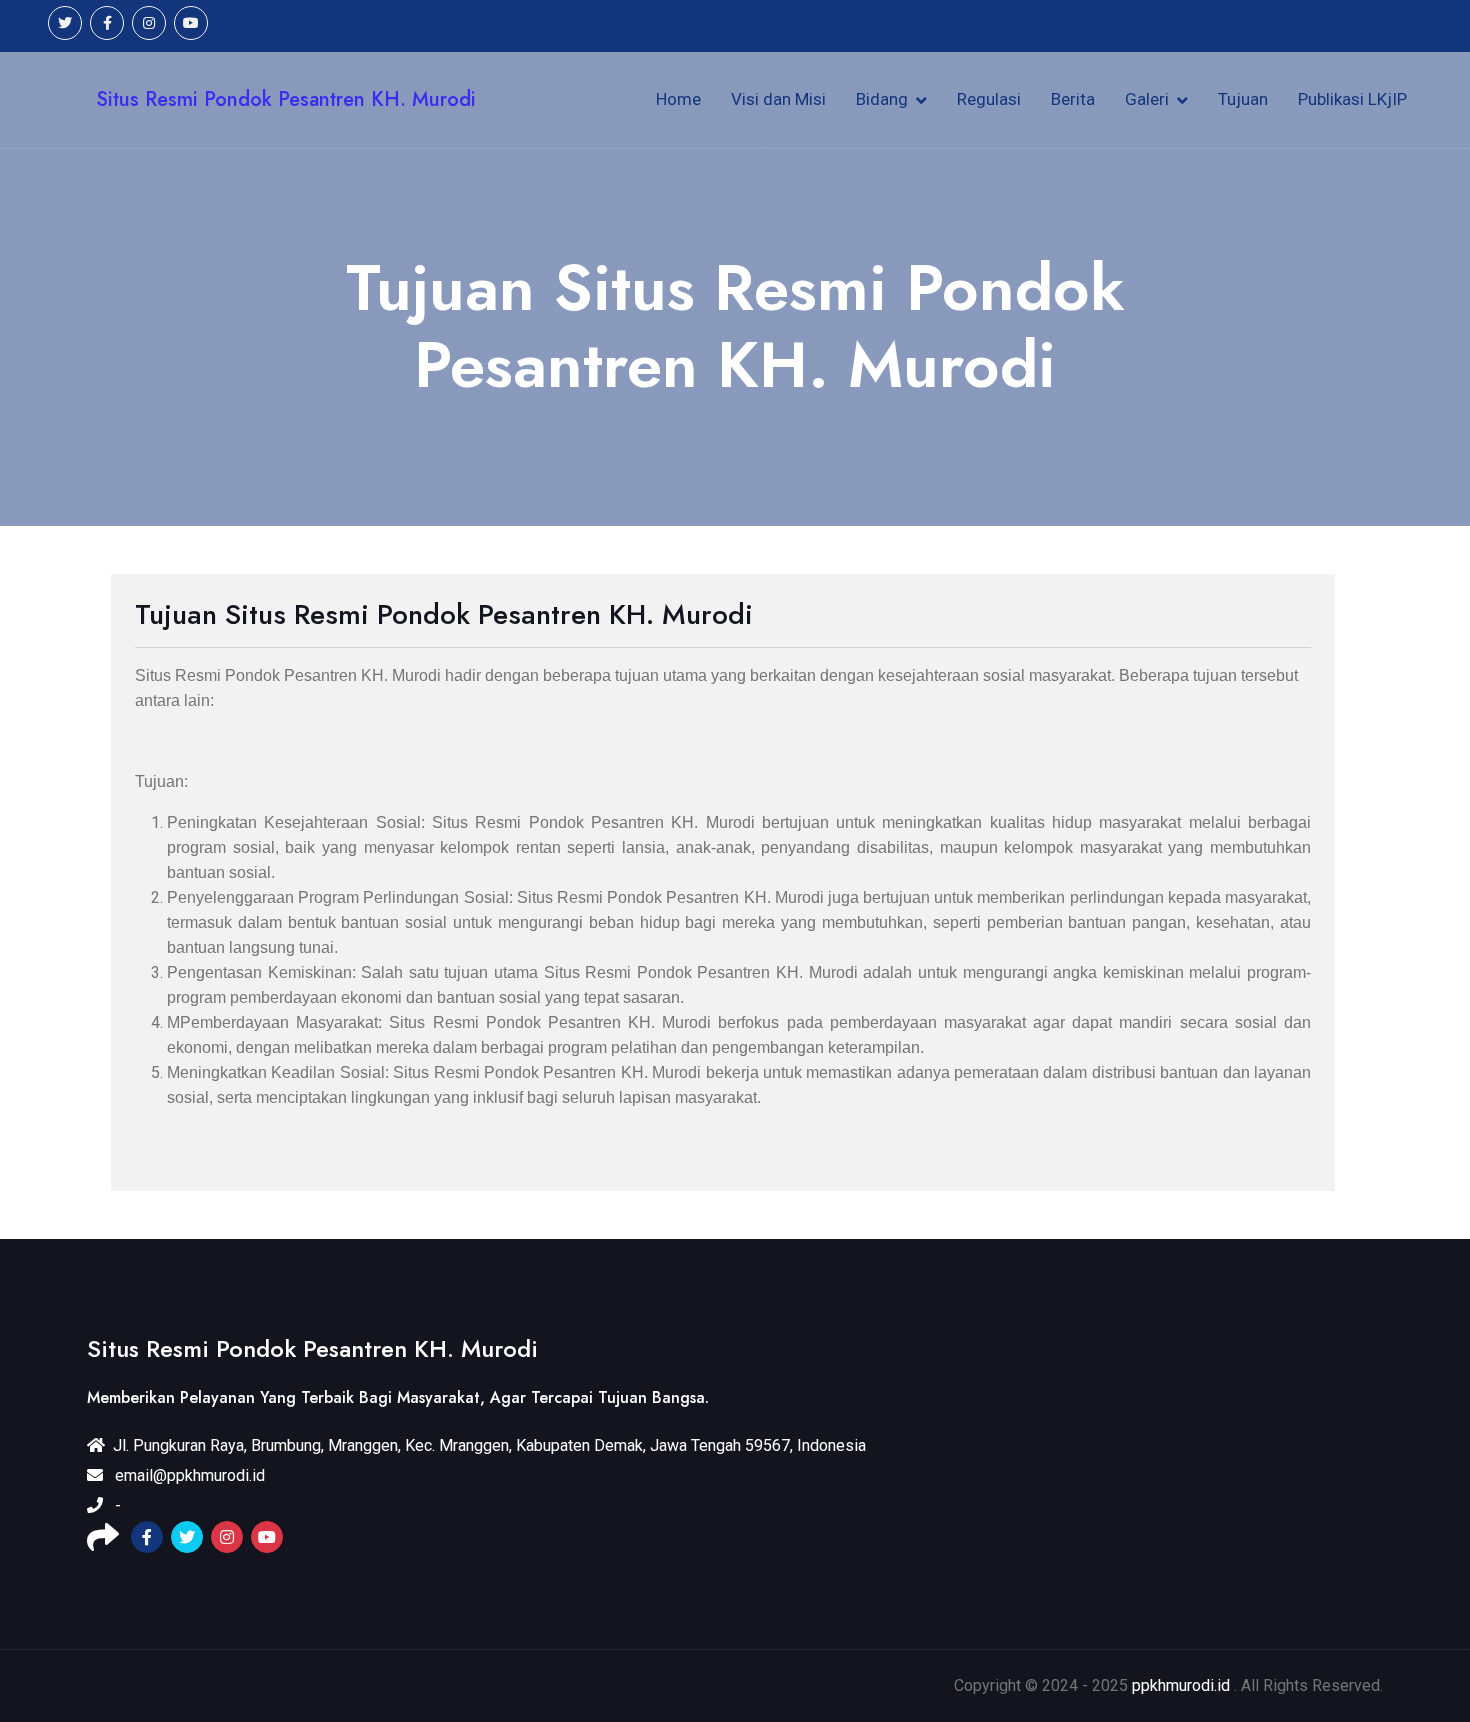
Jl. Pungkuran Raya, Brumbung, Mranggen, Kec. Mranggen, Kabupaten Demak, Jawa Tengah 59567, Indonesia (489, 1445)
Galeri (1147, 99)
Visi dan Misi (778, 99)
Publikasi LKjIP (1352, 99)
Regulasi (989, 99)
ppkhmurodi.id (1181, 1685)
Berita (1073, 99)
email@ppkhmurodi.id (190, 1475)
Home (678, 99)
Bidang (882, 99)
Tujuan (1243, 99)
